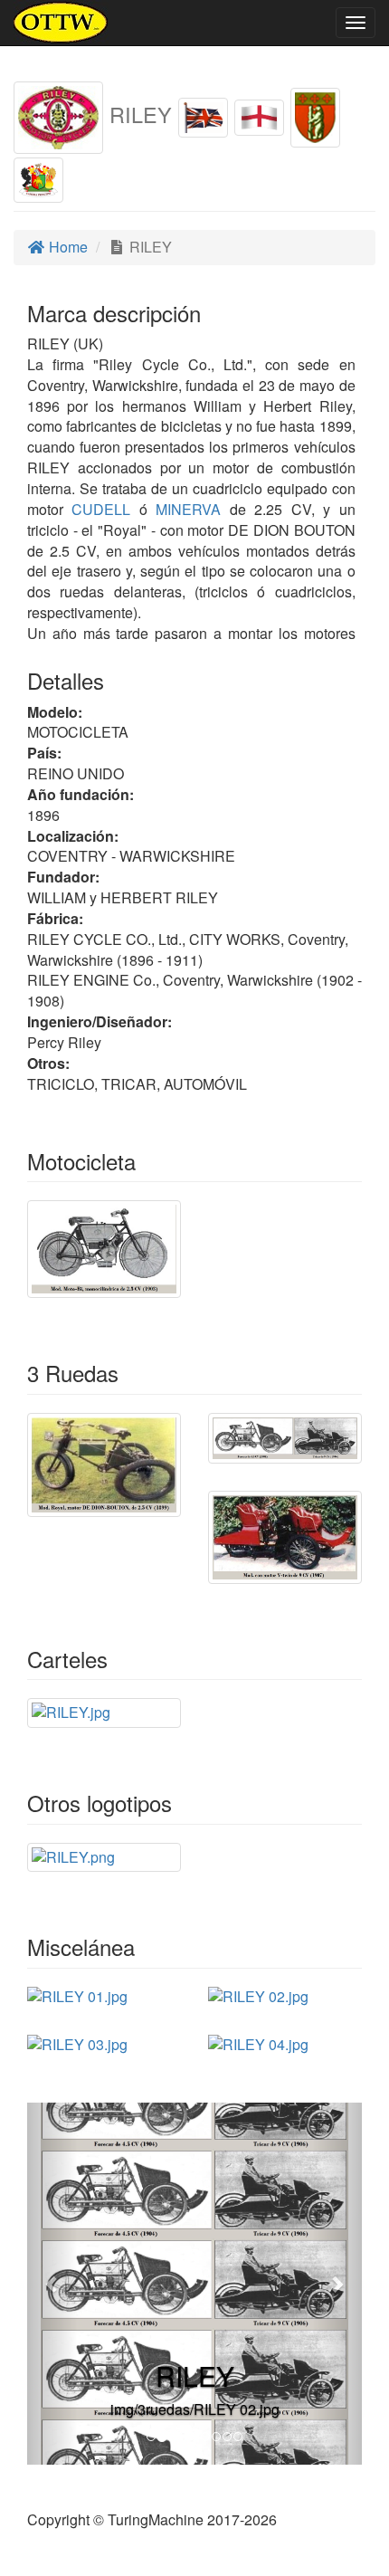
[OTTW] (61, 23)
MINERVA (184, 509)
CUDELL (97, 509)
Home (66, 247)
